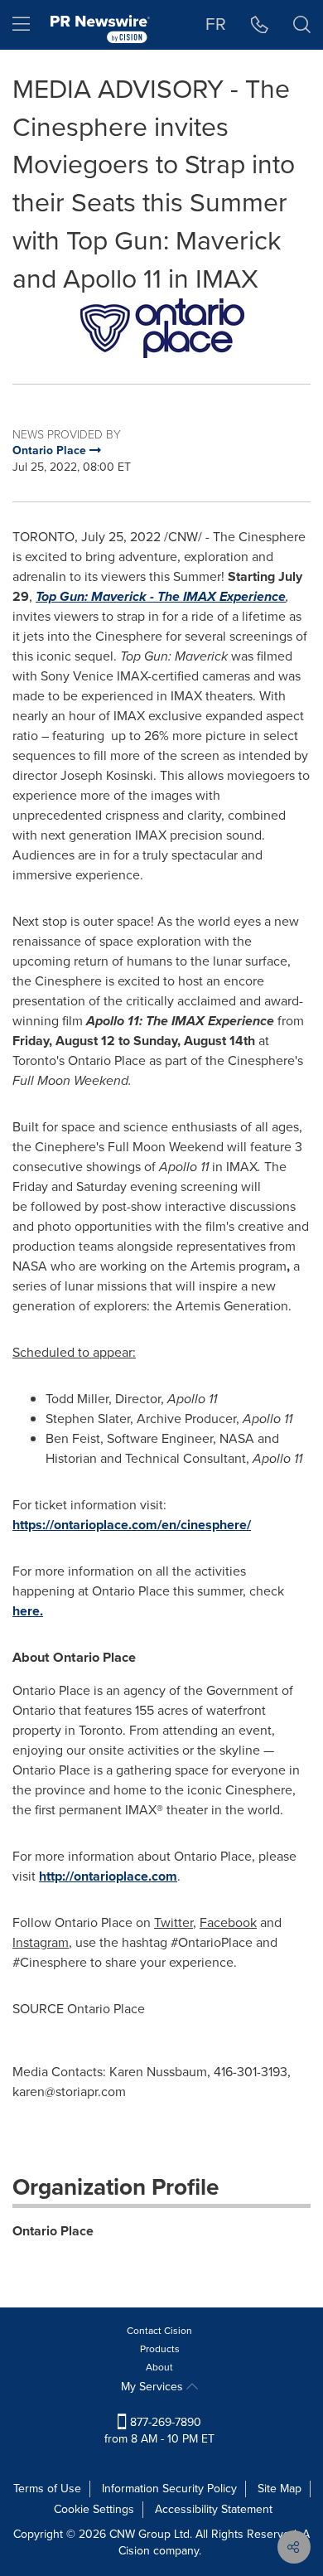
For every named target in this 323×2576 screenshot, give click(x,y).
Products (160, 2349)
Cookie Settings (94, 2509)
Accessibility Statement (214, 2509)
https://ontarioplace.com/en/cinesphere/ (132, 1525)
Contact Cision (159, 2331)
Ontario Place (53, 2231)
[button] (161, 328)
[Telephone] (260, 25)
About (159, 2367)
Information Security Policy (169, 2489)
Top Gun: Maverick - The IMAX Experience (161, 596)
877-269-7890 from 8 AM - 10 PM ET (159, 2431)
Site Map (280, 2489)
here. (28, 1611)
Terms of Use (47, 2489)
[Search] (302, 25)
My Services (154, 2387)
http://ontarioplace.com (108, 1876)
